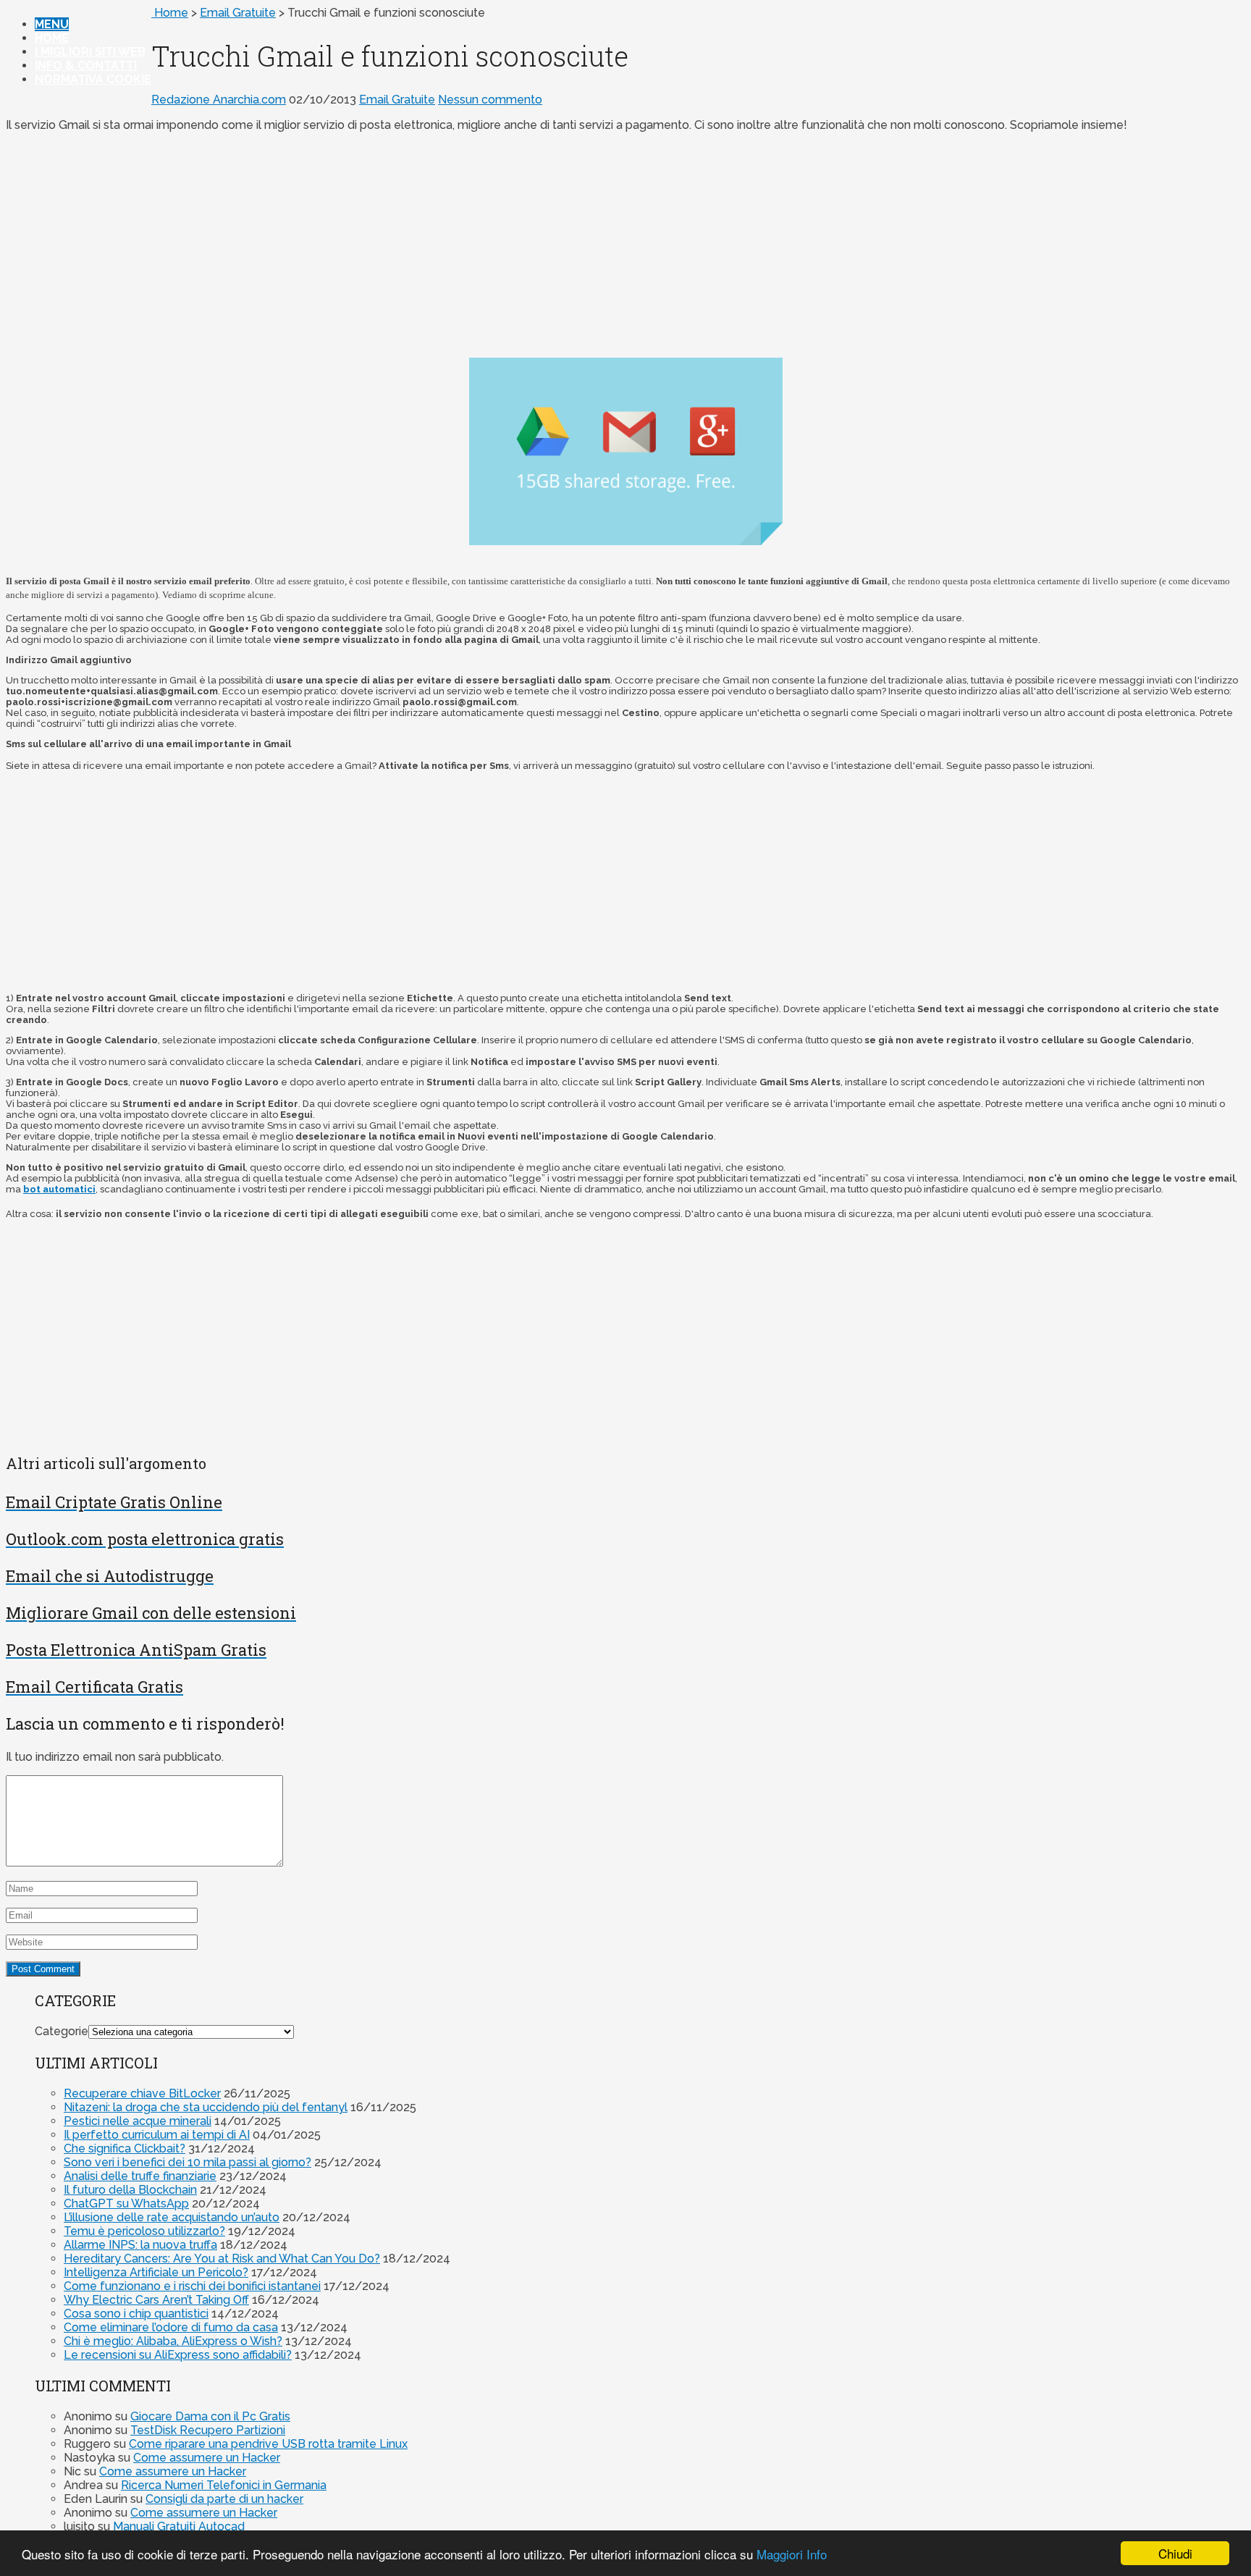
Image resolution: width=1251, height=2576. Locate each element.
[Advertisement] (625, 245)
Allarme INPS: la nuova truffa (140, 2245)
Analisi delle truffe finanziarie (140, 2176)
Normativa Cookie (93, 79)
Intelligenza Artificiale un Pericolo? (156, 2272)
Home (52, 38)
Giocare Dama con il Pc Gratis (210, 2416)
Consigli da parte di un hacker (224, 2499)
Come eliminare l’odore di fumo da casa (171, 2327)
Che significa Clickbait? (125, 2148)
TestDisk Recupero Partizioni (208, 2430)
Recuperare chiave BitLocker (142, 2093)
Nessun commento (490, 100)
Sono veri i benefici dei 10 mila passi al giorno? (188, 2162)
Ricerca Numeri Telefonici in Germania (224, 2485)
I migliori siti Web (90, 52)
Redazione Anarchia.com (219, 100)
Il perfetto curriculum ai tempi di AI (157, 2135)
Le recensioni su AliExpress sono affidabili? (178, 2355)
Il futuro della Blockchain (130, 2190)
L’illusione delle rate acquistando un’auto (172, 2217)
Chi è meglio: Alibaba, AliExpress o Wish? (173, 2341)
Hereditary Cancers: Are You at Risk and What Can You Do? (222, 2259)
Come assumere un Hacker (207, 2458)
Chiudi (1175, 2553)
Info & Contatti (86, 66)
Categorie (62, 2031)
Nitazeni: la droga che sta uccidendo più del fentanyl (206, 2107)
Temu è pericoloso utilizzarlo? (144, 2231)
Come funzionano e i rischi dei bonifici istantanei (192, 2286)
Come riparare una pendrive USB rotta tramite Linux (268, 2444)
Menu (52, 24)
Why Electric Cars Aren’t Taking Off (156, 2300)
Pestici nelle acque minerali (138, 2121)
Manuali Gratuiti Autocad (179, 2526)
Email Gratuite (238, 13)
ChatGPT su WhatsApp (126, 2204)
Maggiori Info (792, 2554)
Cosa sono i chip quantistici (136, 2314)
